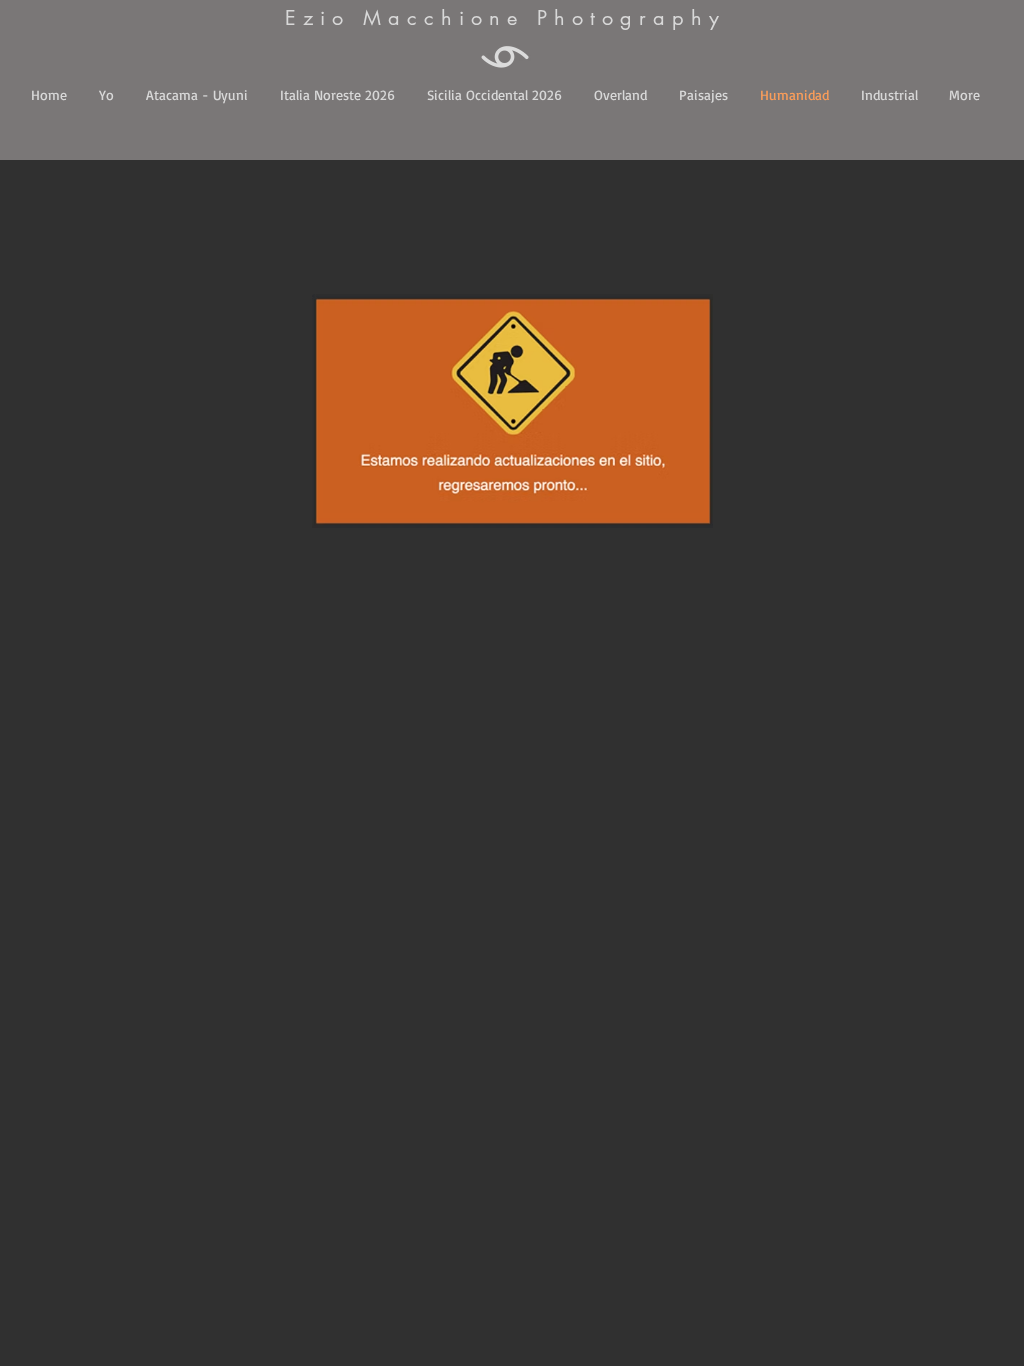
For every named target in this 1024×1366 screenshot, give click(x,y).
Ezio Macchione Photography (505, 18)
